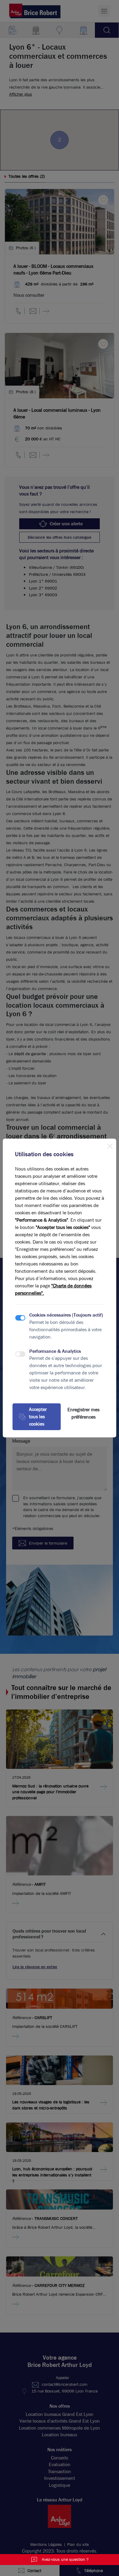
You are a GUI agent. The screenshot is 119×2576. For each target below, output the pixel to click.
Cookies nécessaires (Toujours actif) (66, 1315)
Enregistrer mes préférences (83, 1413)
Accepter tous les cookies (38, 1417)
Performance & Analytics (55, 1351)
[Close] (110, 1145)
